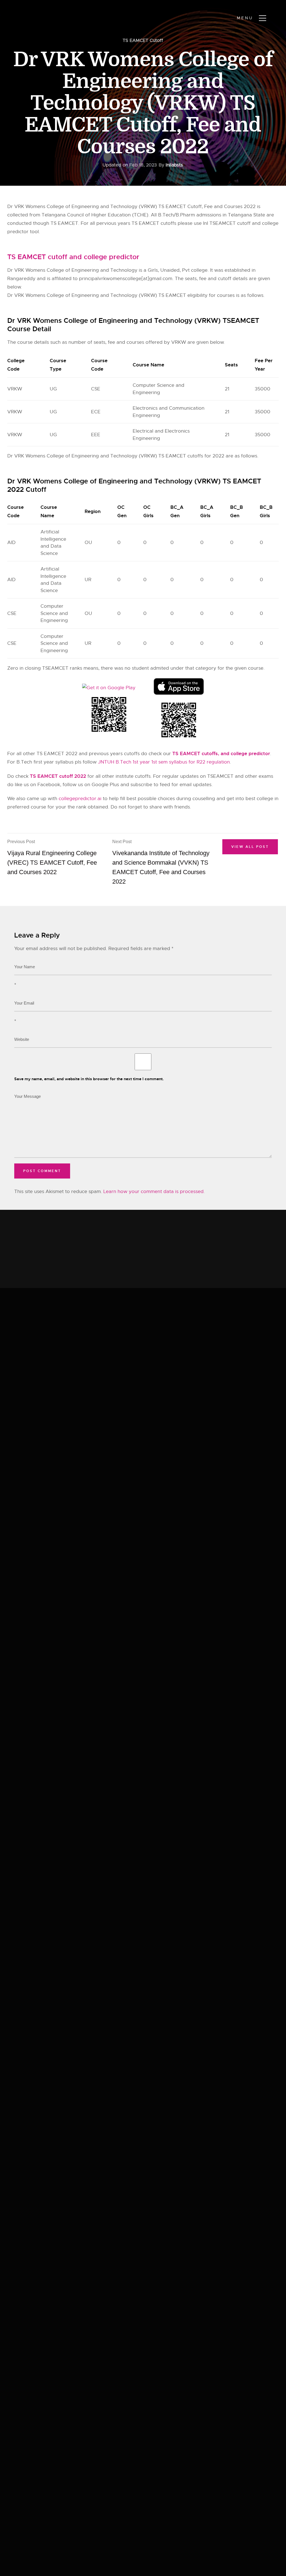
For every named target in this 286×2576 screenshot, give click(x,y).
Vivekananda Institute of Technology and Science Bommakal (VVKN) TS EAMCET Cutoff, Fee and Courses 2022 (161, 862)
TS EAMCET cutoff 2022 (58, 776)
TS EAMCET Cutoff (143, 40)
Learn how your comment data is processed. (154, 1192)
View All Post (250, 847)
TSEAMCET (55, 668)
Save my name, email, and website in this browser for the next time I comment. (89, 1079)
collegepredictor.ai (80, 799)
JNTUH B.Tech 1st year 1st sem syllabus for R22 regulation (164, 762)
